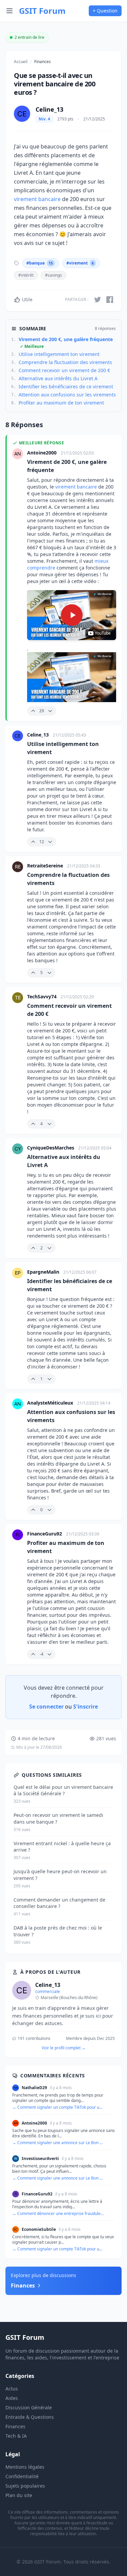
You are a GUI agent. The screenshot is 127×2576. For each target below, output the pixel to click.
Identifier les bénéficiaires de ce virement (66, 386)
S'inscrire (86, 1707)
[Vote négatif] (50, 711)
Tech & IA (16, 2436)
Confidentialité (22, 2476)
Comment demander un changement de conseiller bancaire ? (59, 1903)
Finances (43, 62)
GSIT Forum (42, 11)
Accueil (21, 62)
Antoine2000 (43, 453)
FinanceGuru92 (45, 1534)
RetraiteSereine (46, 866)
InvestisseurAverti (40, 2159)
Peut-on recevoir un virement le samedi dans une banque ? (58, 1818)
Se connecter (46, 1707)
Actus (12, 2389)
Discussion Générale (29, 2407)
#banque (40, 263)
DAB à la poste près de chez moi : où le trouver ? (58, 1931)
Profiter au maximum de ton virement (61, 403)
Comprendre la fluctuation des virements (65, 362)
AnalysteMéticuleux (51, 1403)
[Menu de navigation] (9, 11)
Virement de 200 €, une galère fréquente (66, 343)
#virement (80, 263)
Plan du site (19, 2495)
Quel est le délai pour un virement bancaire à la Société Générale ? (63, 1790)
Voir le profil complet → (64, 2048)
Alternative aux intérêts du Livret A (58, 378)
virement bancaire (37, 199)
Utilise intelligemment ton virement (59, 354)
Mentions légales (25, 2467)
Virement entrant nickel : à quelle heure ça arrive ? (62, 1847)
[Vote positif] (33, 711)
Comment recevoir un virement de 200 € (64, 370)
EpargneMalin (44, 1272)
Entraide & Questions (30, 2417)
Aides (12, 2398)
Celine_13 (49, 109)
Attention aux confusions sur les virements (67, 395)
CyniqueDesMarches (51, 1148)
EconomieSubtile (39, 2229)
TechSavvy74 (43, 996)
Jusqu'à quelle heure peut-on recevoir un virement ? (60, 1875)
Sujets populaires (25, 2486)
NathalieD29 (34, 2088)
